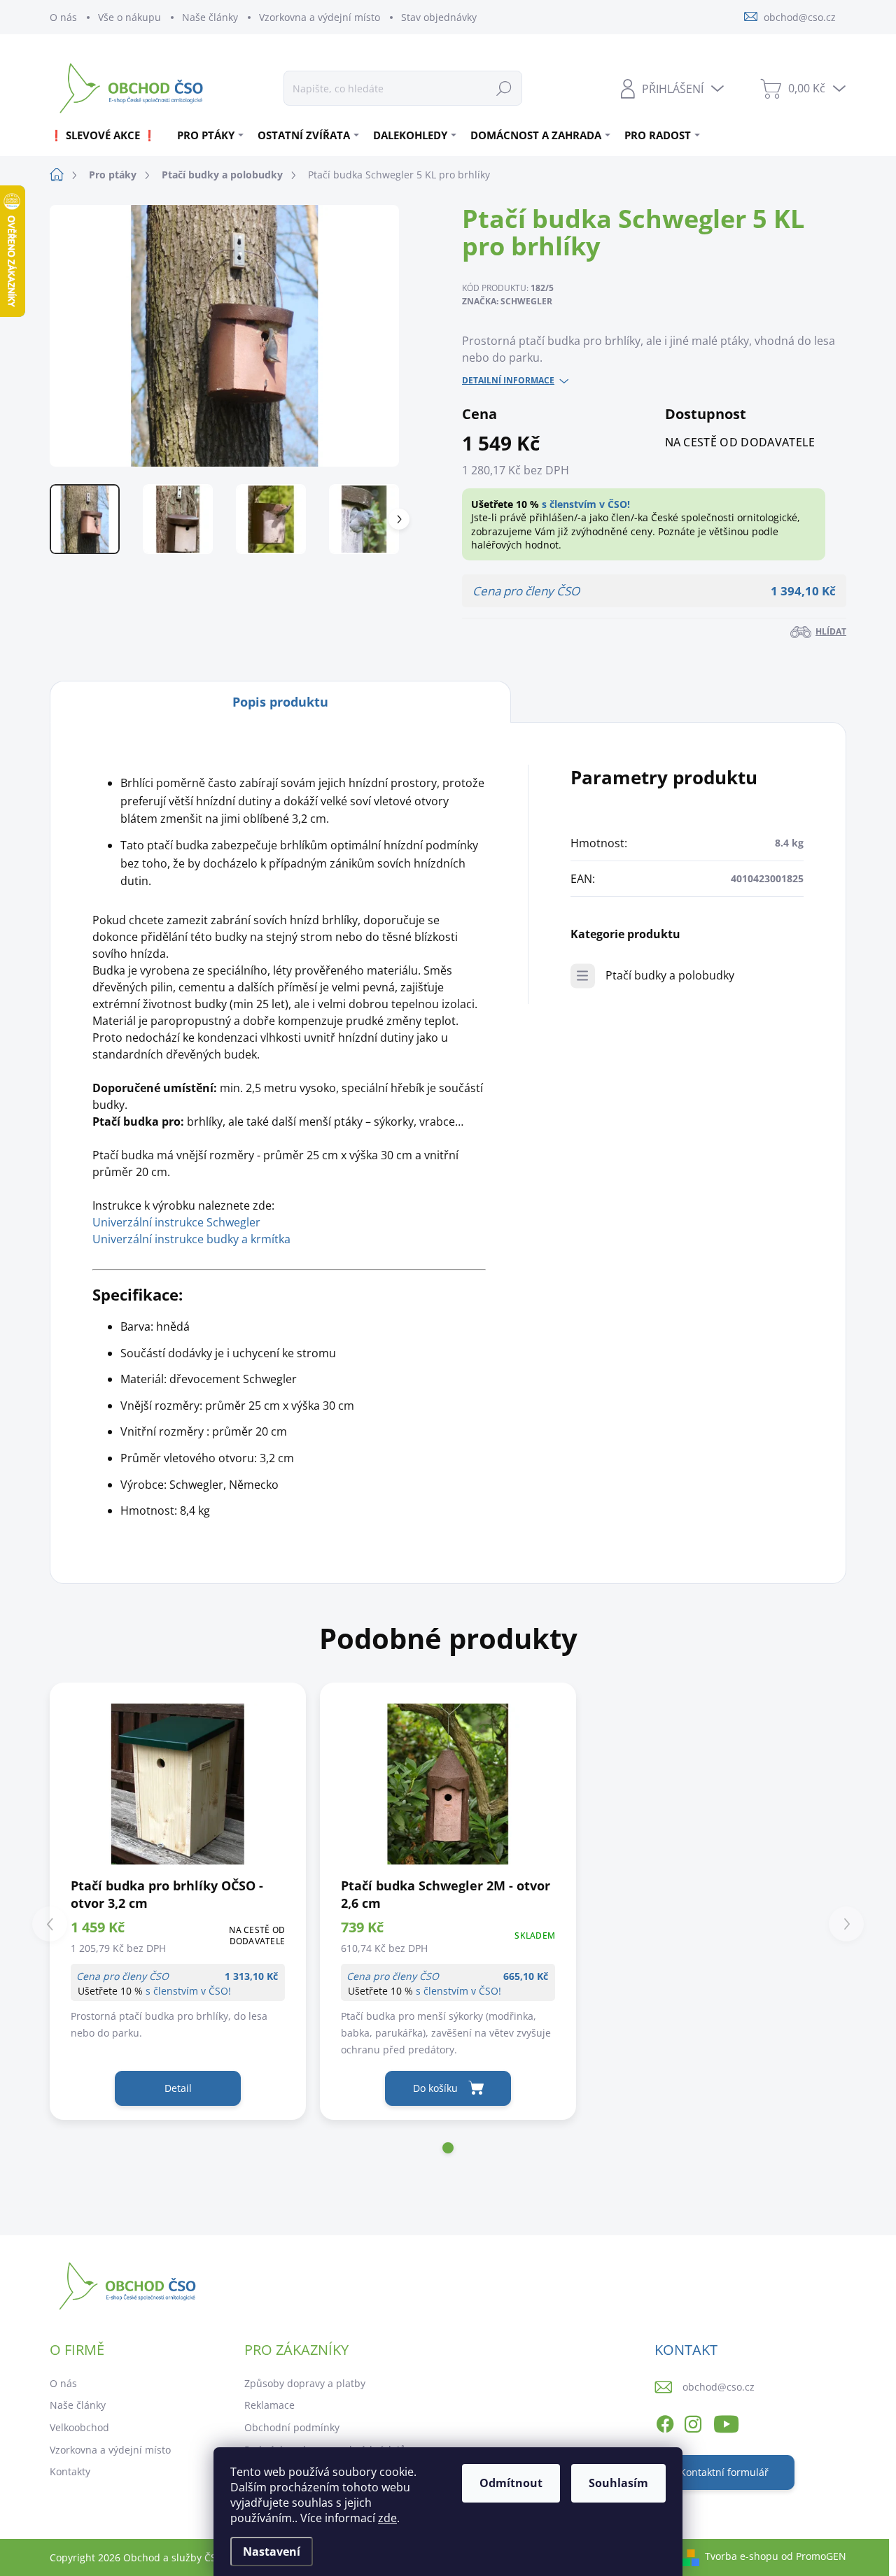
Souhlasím (618, 2483)
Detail (178, 2088)
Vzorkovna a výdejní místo (320, 17)
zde (387, 2518)
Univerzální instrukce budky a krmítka (191, 1239)
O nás (63, 17)
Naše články (210, 17)
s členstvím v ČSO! (586, 504)
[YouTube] (726, 2421)
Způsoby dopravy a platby (305, 2383)
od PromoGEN (814, 2556)
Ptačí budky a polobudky (670, 975)
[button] (448, 2148)
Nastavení (272, 2552)
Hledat (504, 88)
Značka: (507, 301)
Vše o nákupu (129, 17)
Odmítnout (511, 2483)
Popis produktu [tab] (280, 702)
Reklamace (269, 2405)
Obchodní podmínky (292, 2427)
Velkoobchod (79, 2427)
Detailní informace (508, 381)
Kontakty (70, 2471)
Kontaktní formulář (724, 2472)
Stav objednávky (439, 17)
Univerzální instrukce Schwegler (176, 1222)
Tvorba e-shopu (742, 2556)
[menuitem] (108, 135)
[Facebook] (665, 2421)
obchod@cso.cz (719, 2387)
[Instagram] (693, 2421)
